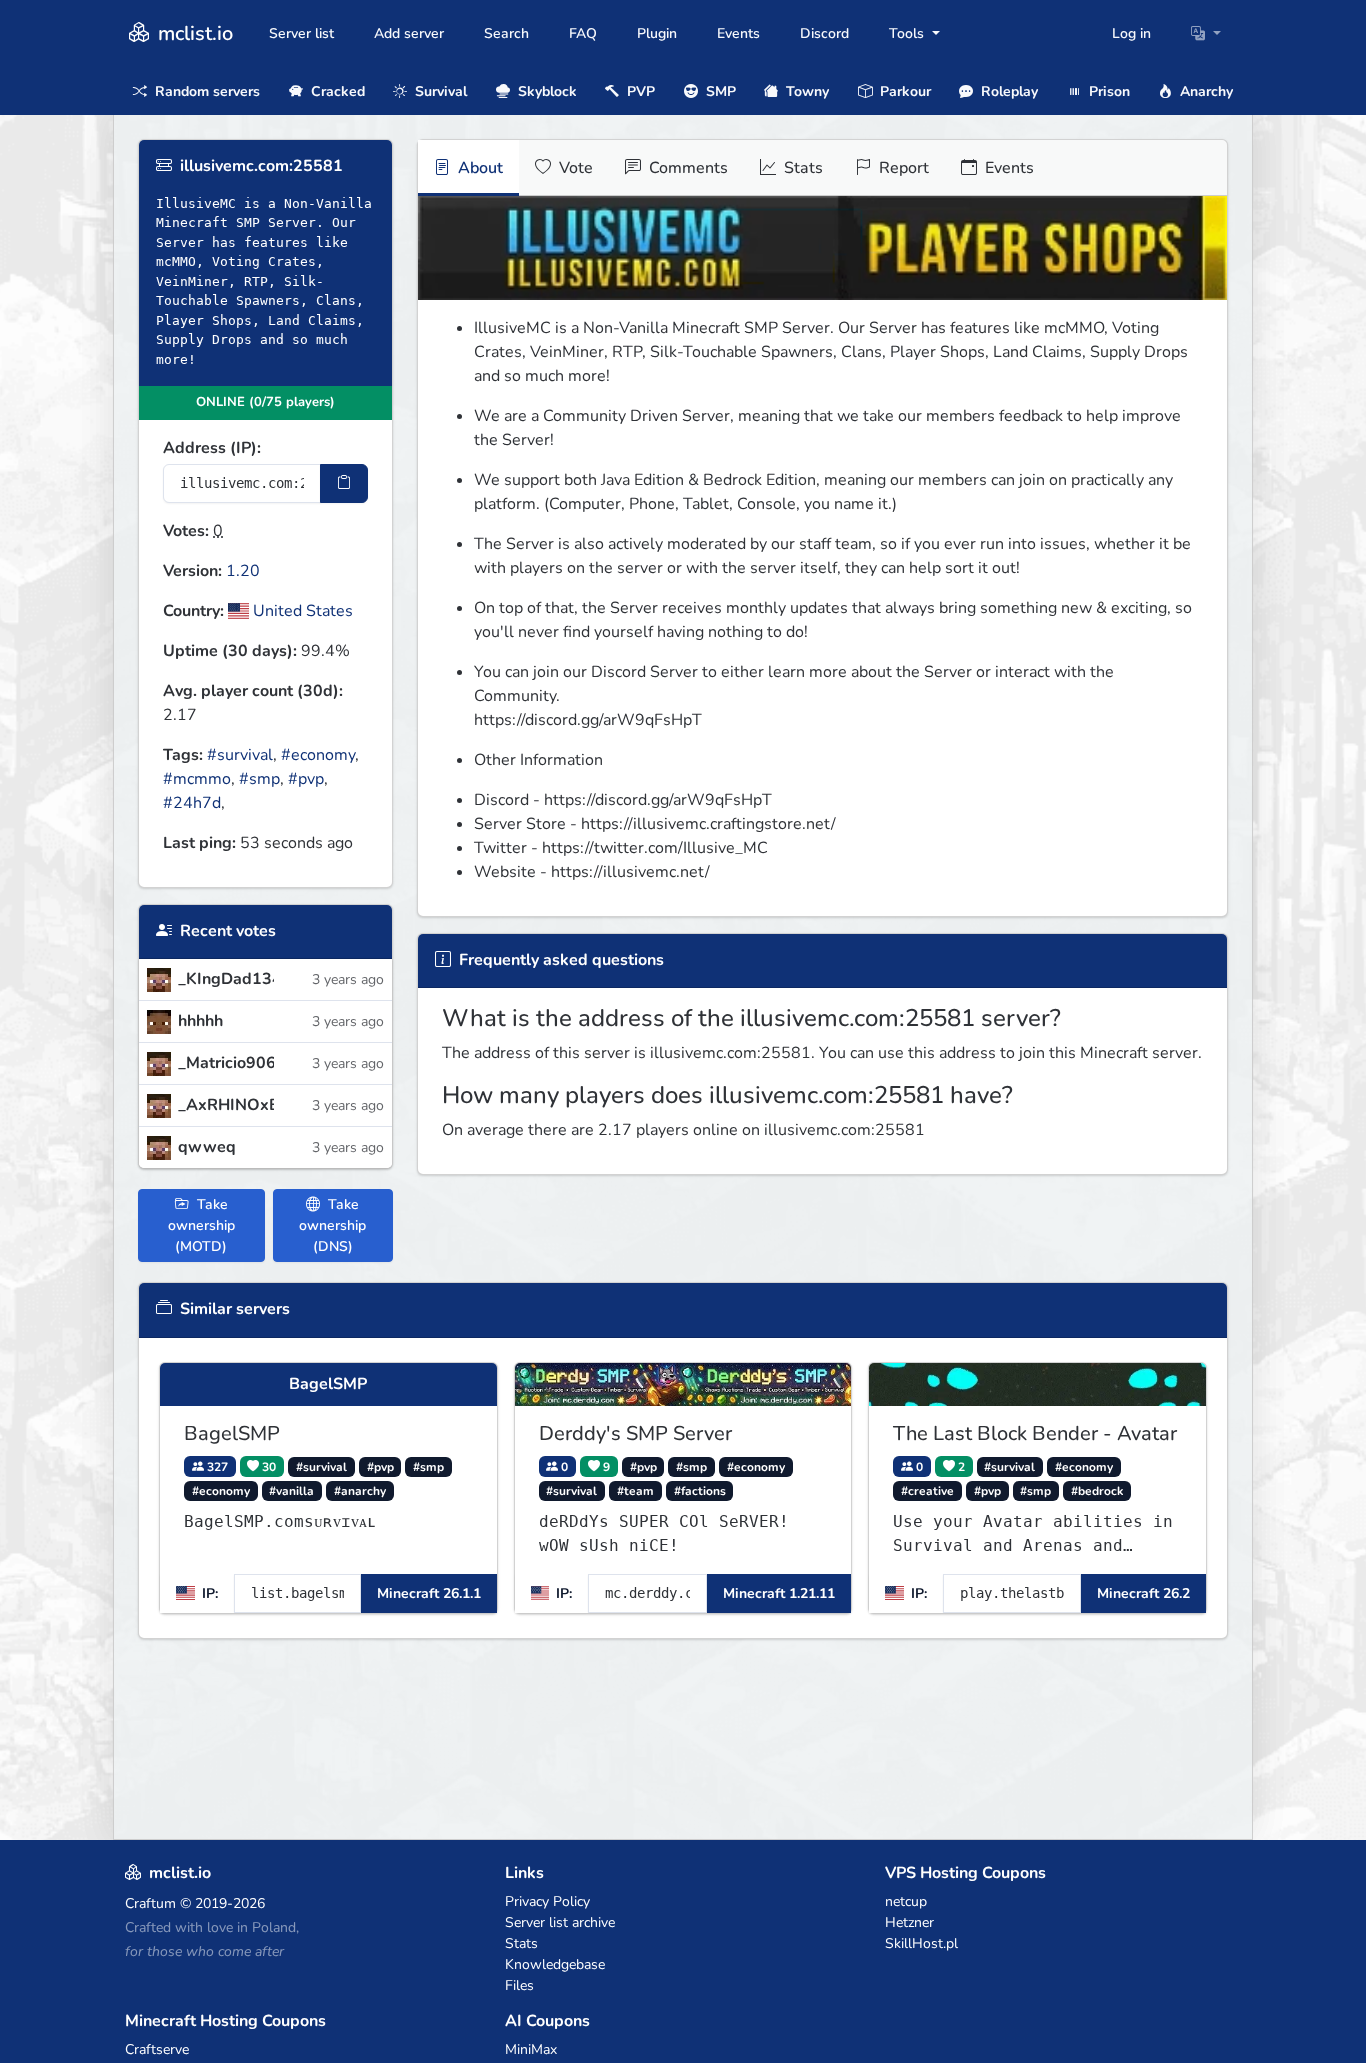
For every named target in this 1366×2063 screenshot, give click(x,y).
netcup (906, 1901)
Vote (574, 168)
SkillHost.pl (921, 1943)
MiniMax (531, 2049)
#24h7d (192, 803)
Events (738, 33)
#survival (240, 755)
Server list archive (560, 1922)
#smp (259, 779)
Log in (1131, 33)
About (478, 168)
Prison (1107, 91)
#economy (318, 755)
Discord (824, 33)
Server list (301, 33)
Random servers (205, 91)
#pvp (306, 779)
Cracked (336, 91)
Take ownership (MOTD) (201, 1225)
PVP (639, 91)
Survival (439, 91)
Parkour (903, 91)
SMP (719, 91)
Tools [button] (908, 33)
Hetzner (909, 1922)
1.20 (243, 571)
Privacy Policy (547, 1901)
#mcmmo (197, 779)
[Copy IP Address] (344, 483)
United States (301, 611)
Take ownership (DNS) (332, 1225)
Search (506, 33)
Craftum (150, 1903)
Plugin (657, 33)
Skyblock (545, 91)
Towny (805, 91)
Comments (686, 168)
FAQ (583, 33)
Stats (801, 168)
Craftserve (157, 2049)
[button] (1206, 33)
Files (519, 1985)
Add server (409, 33)
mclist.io (193, 33)
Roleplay (1007, 91)
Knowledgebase (555, 1964)
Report (902, 168)
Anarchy (1204, 91)
